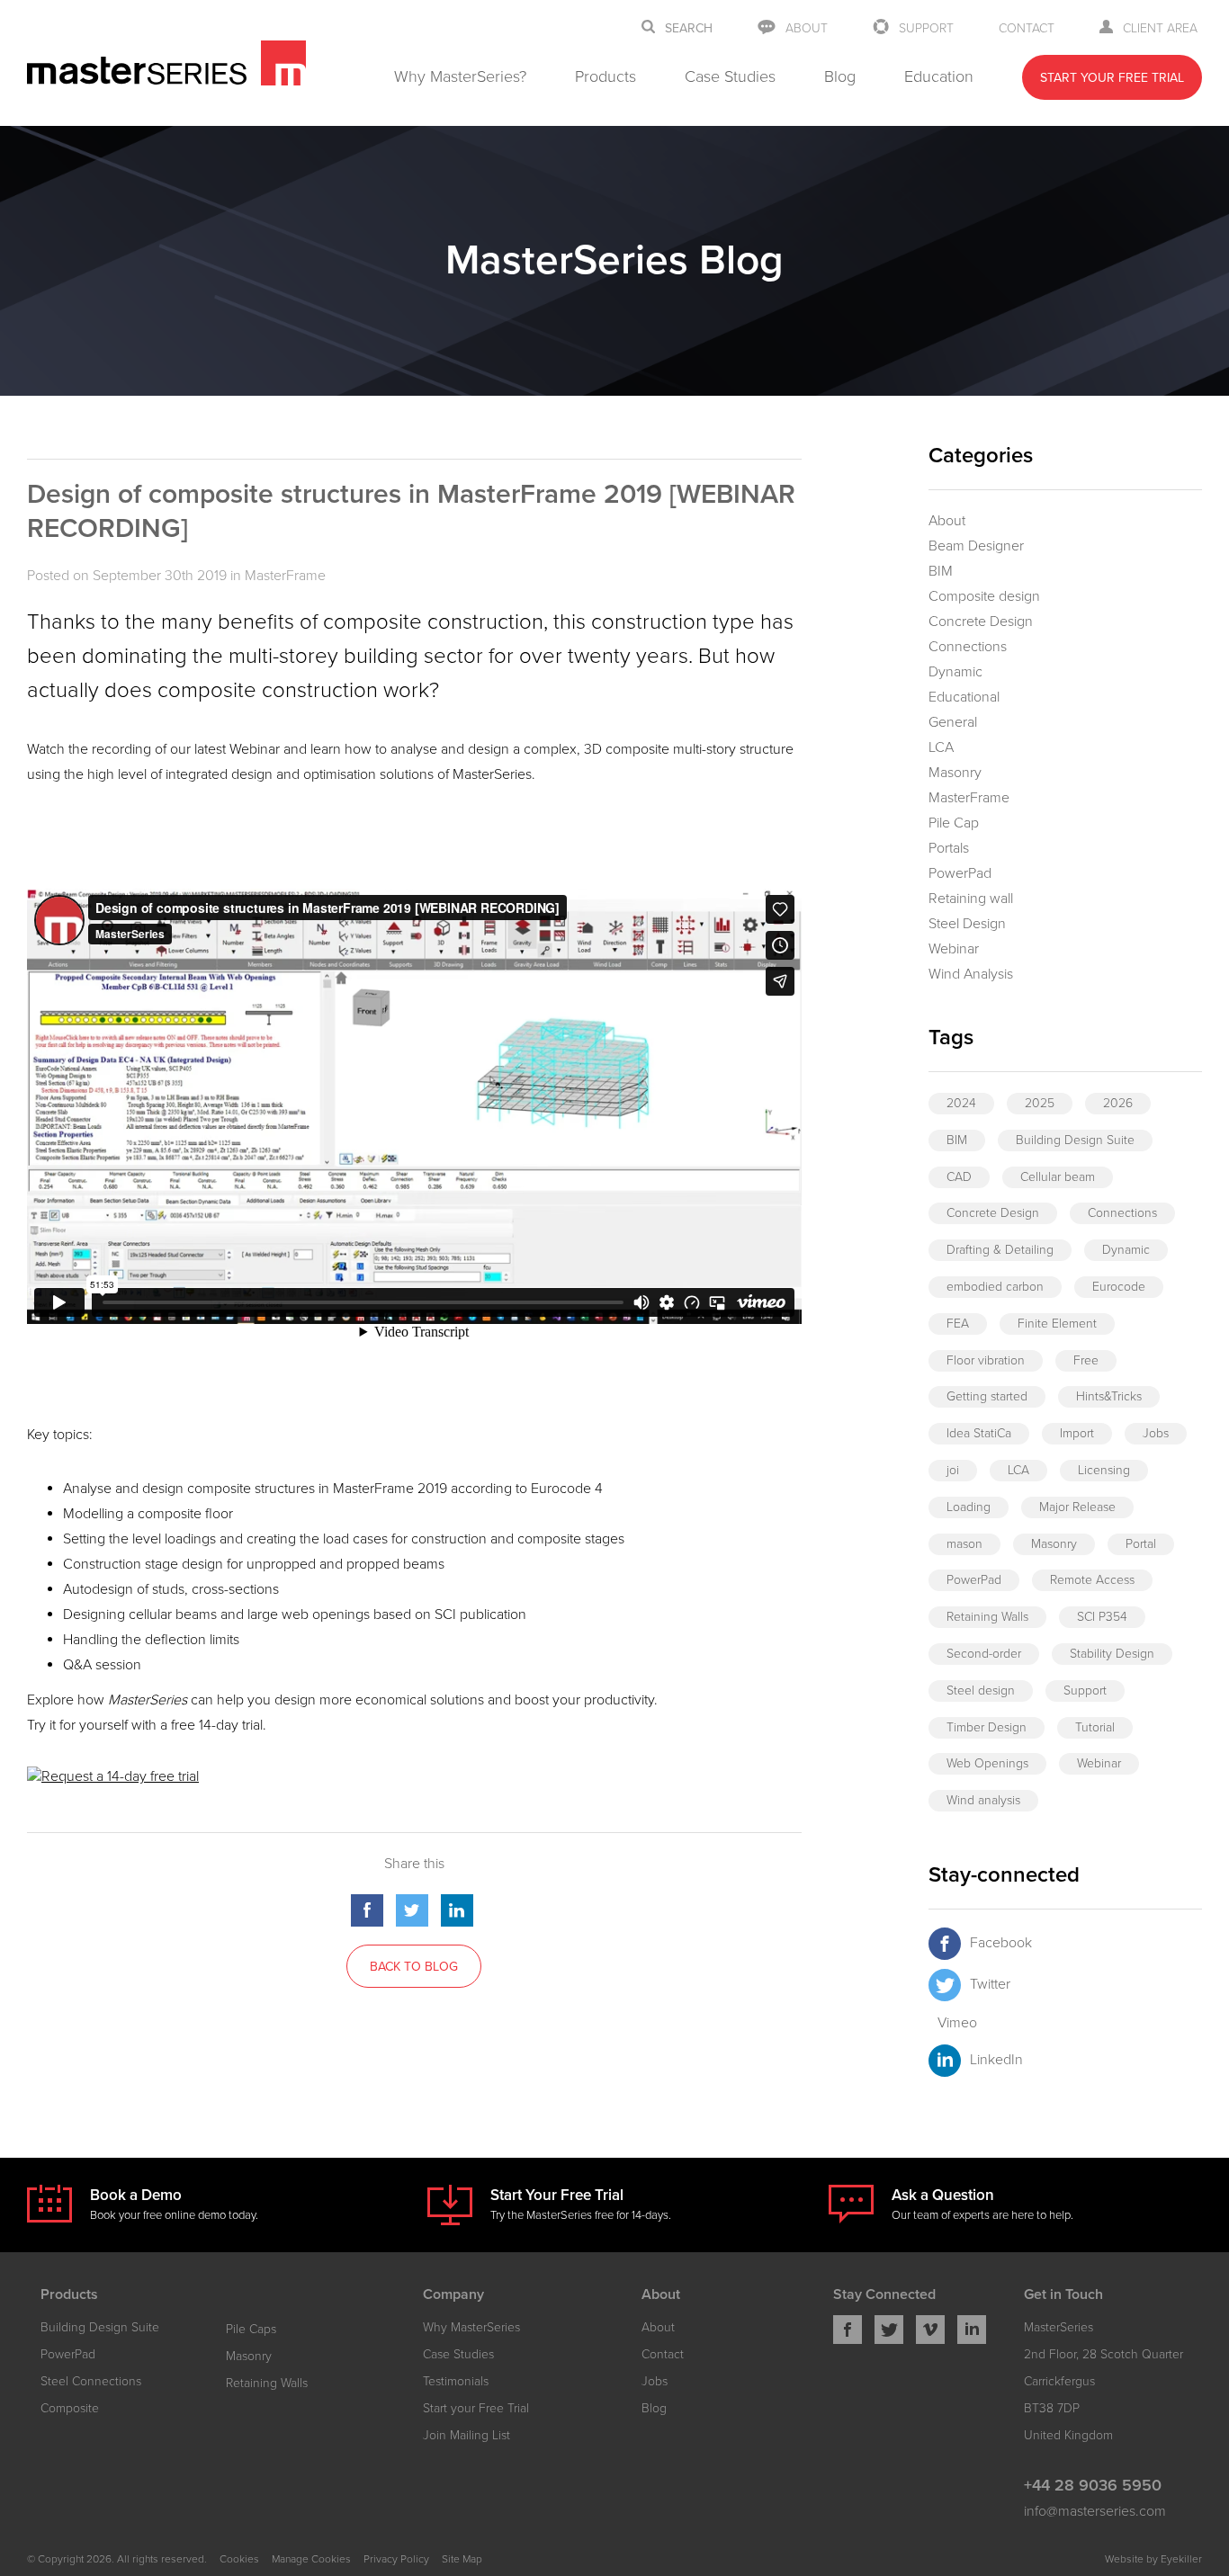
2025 (1040, 1103)
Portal (1141, 1544)
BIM (941, 571)
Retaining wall (971, 899)
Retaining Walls (987, 1617)
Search (689, 29)
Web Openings (987, 1763)
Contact (1027, 28)
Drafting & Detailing (1000, 1250)
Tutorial (1095, 1727)
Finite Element (1057, 1324)
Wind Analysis (971, 974)
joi (953, 1470)
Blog (840, 76)
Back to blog (414, 1967)
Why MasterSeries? (460, 76)
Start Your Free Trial (1112, 78)
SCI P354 (1102, 1617)
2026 (1118, 1103)
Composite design (984, 596)
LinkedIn (996, 2060)
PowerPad (960, 873)
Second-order (984, 1654)
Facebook (1001, 1943)
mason (964, 1544)
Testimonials (456, 2381)
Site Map (462, 2559)
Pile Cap (954, 823)
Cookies (239, 2559)
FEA (958, 1324)
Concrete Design (981, 622)
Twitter (990, 1984)
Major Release (1077, 1507)
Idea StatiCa (979, 1433)
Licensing (1104, 1470)
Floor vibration (986, 1360)
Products (606, 76)
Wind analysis (983, 1800)
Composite (70, 2408)
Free (1086, 1360)
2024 (961, 1103)
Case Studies (730, 76)
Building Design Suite (1075, 1140)
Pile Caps (251, 2329)
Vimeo (957, 2023)
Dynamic (955, 672)
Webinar (954, 949)
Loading (969, 1507)
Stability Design (1112, 1654)
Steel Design (967, 924)
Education (939, 76)
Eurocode (1119, 1287)
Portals (949, 848)
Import (1077, 1433)
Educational (964, 697)
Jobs (1156, 1433)
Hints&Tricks (1109, 1396)
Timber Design (987, 1727)
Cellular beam (1058, 1177)
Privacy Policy (396, 2559)
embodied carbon (995, 1287)
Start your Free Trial (476, 2408)
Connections (968, 647)
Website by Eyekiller (1153, 2559)
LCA (941, 747)
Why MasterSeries (471, 2327)
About (807, 28)
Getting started (987, 1396)
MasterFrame (285, 576)
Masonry (955, 773)
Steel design (981, 1690)
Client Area (1160, 28)
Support (926, 28)
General (953, 722)
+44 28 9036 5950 (1093, 2485)
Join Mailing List (466, 2435)
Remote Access (1092, 1580)
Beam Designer (976, 546)
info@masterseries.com (1095, 2511)
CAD (959, 1177)
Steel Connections (91, 2381)
